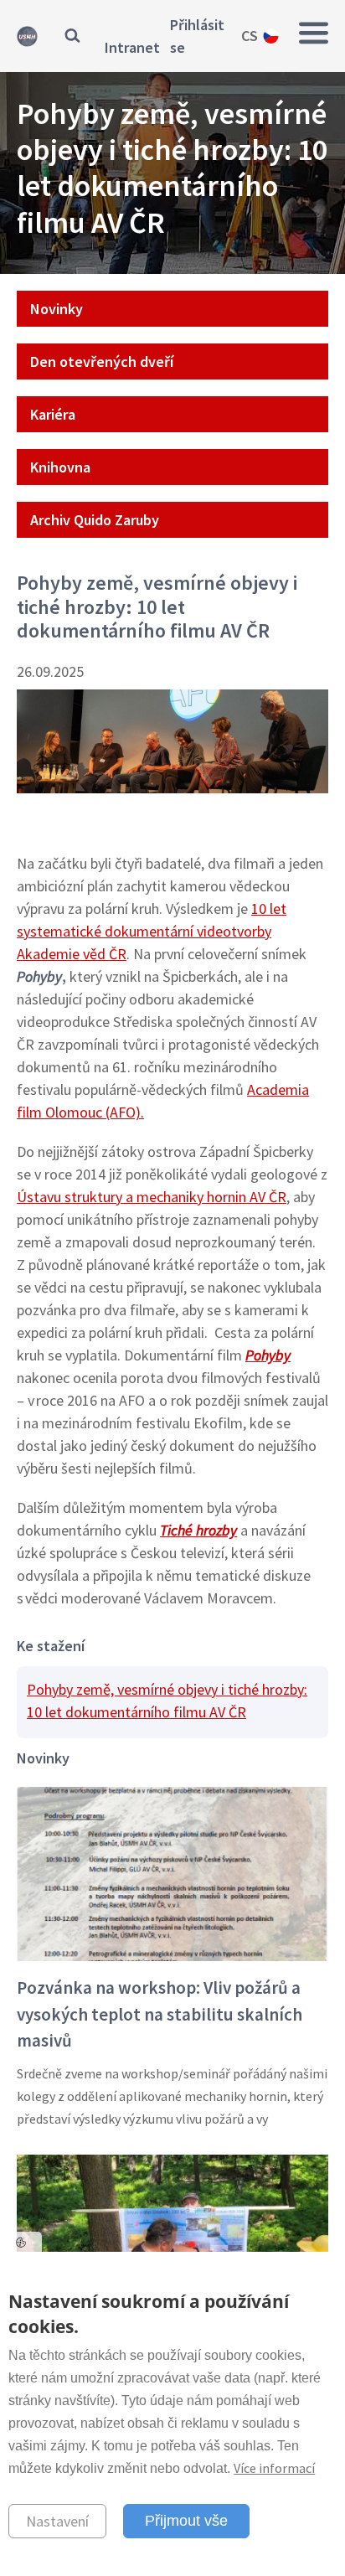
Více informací (274, 2468)
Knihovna (60, 467)
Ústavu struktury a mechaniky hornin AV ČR (152, 1197)
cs (250, 36)
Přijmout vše (186, 2521)
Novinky (57, 309)
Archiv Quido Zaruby (95, 520)
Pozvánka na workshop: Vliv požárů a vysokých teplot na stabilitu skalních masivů (160, 2014)
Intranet (132, 47)
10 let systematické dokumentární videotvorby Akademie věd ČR (152, 931)
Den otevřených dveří (102, 361)
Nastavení (57, 2521)
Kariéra (53, 414)
